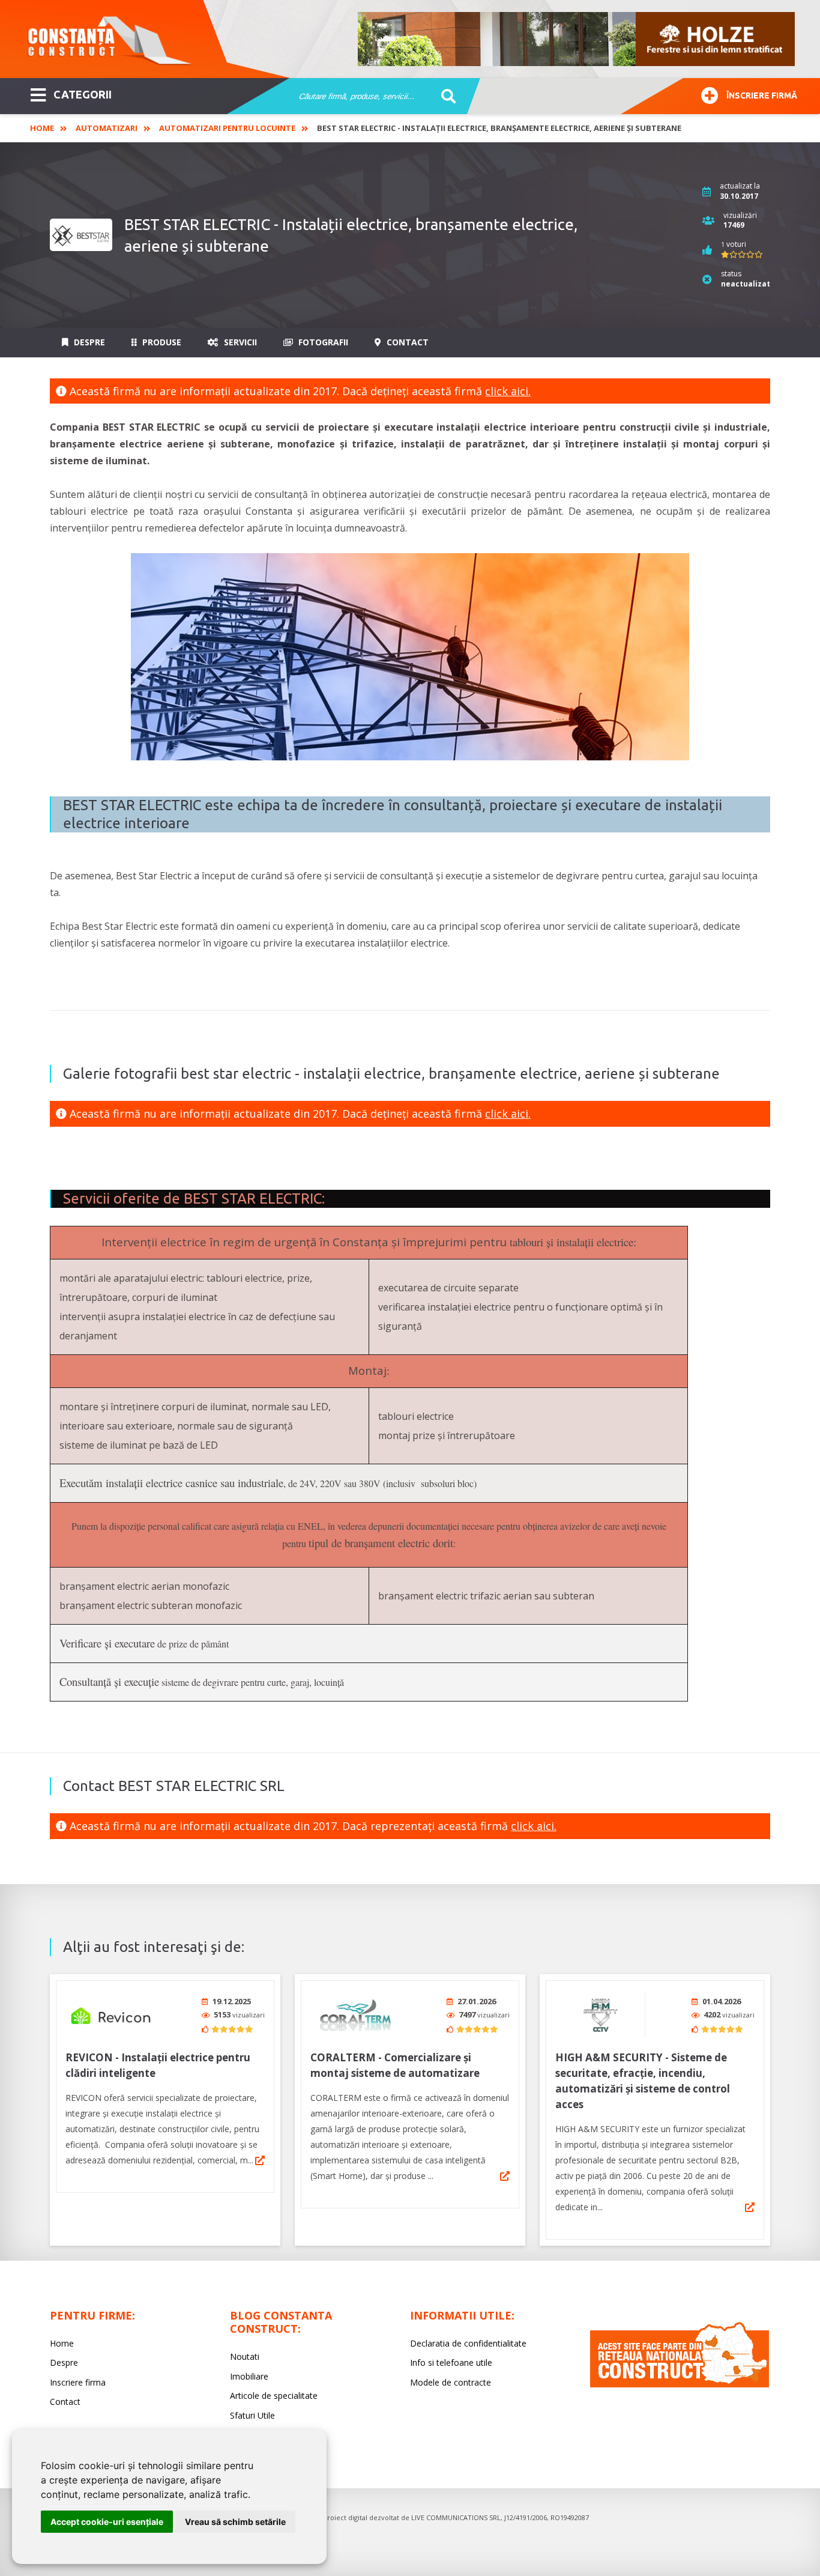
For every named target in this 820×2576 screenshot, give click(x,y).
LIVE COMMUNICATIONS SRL (456, 2517)
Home (42, 128)
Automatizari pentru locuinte (227, 128)
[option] (577, 39)
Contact (406, 342)
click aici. (508, 391)
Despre (88, 342)
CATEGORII (83, 94)
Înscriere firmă (762, 95)
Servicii (239, 342)
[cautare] (445, 97)
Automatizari (107, 128)
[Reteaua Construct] (680, 2384)
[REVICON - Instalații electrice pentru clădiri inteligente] (110, 2015)
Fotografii (322, 342)
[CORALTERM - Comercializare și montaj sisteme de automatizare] (355, 2015)
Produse (161, 342)
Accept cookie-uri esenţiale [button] (107, 2522)
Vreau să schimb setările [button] (235, 2522)
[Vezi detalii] (260, 2160)
